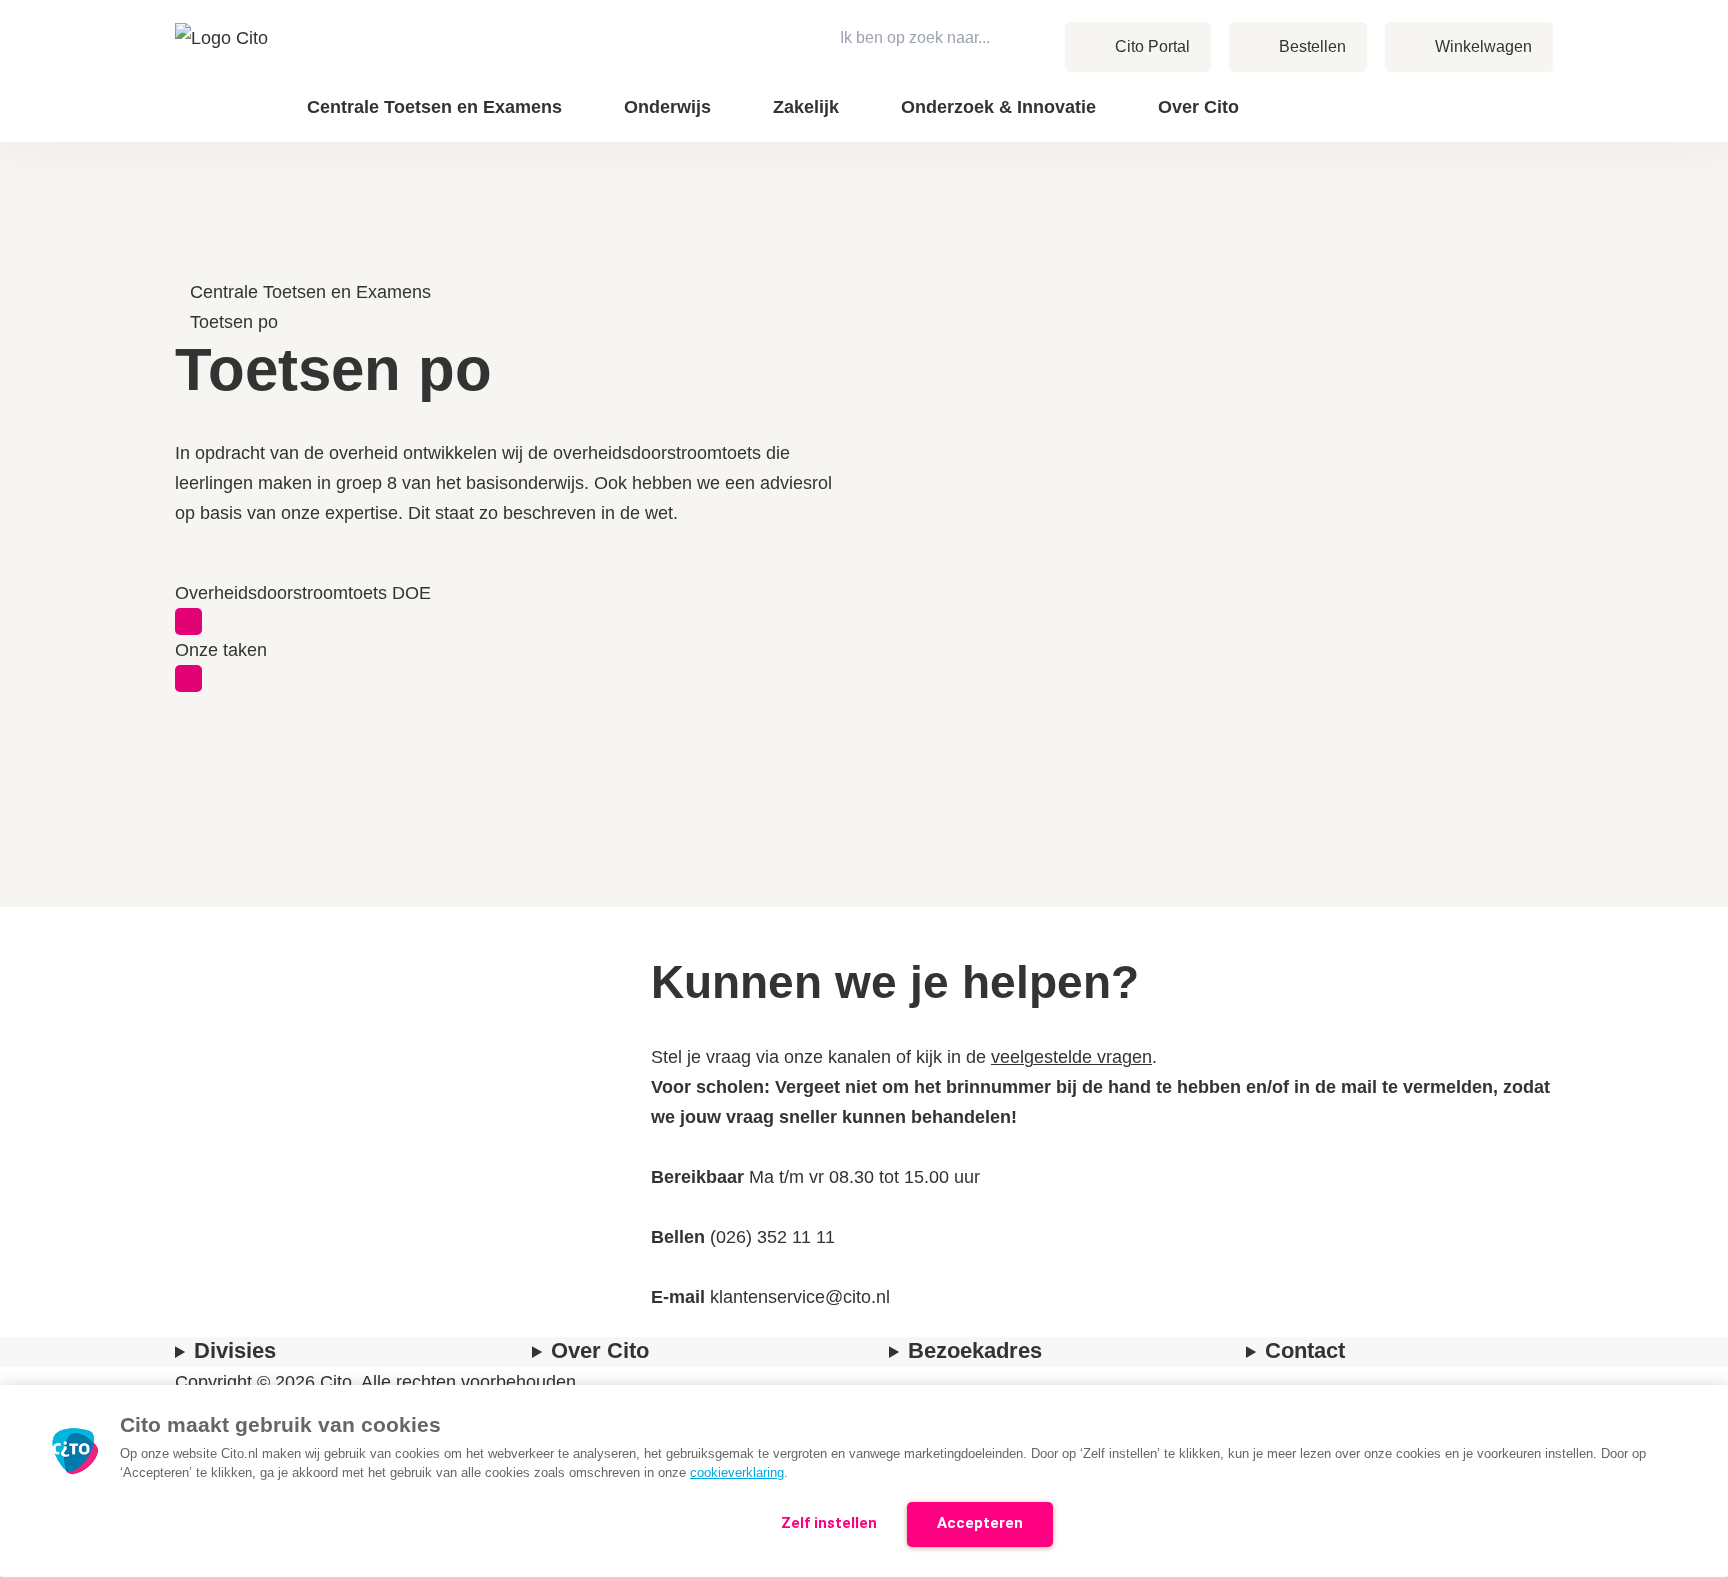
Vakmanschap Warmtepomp (1400, 118)
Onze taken (221, 650)
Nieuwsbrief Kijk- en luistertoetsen (1377, 106)
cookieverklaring (737, 1472)
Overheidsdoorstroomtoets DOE (303, 593)
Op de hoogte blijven (1380, 120)
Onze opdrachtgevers (1331, 91)
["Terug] (184, 262)
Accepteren (980, 1523)
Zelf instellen (829, 1523)
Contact (1454, 91)
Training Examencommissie (1403, 91)
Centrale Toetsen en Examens (310, 292)
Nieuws (1452, 91)
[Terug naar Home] (223, 71)
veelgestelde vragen (1071, 1057)
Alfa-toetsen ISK (1295, 91)
